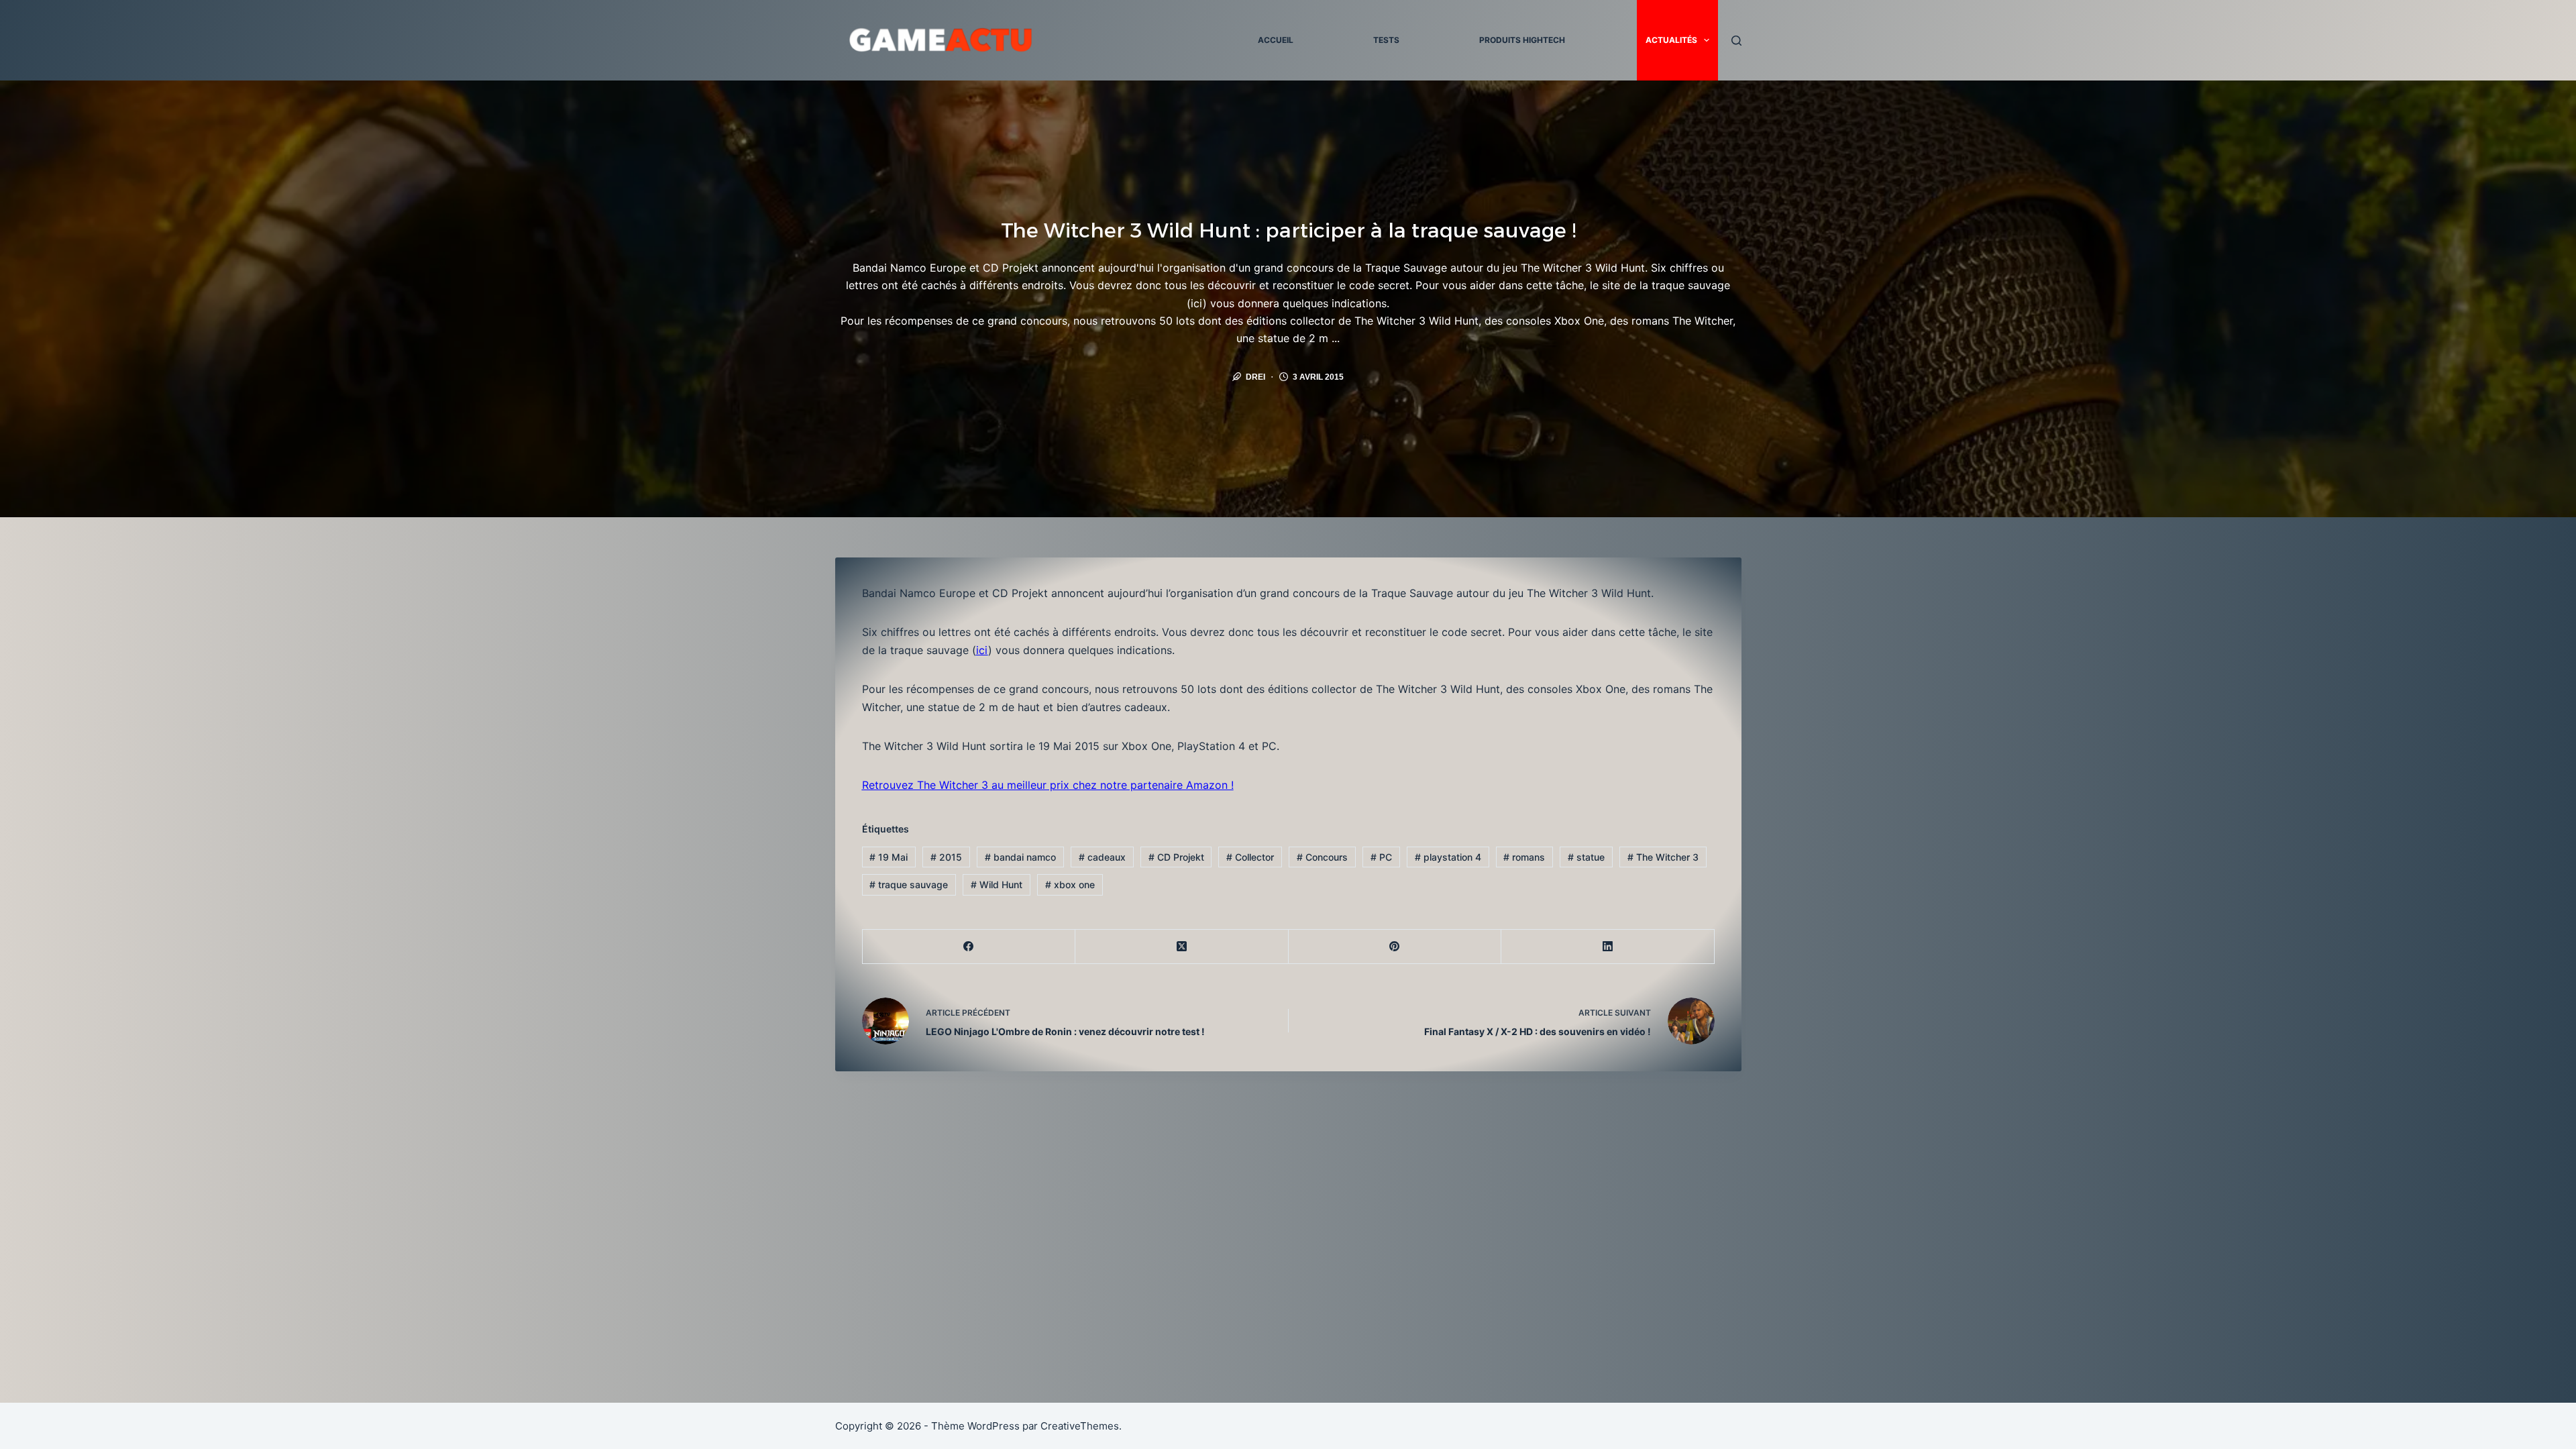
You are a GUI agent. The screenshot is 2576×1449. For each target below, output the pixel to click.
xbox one (1070, 884)
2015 (946, 857)
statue (1586, 857)
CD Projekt (1176, 857)
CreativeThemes (1080, 1426)
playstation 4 (1448, 857)
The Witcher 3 (1663, 857)
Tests (1386, 40)
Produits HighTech (1522, 40)
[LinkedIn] (1608, 947)
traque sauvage (909, 884)
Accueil (1276, 40)
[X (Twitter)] (1182, 947)
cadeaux (1102, 857)
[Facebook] (969, 947)
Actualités (1671, 40)
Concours (1322, 857)
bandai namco (1020, 857)
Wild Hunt (997, 884)
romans (1524, 857)
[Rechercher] (1736, 41)
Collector (1250, 857)
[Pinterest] (1395, 947)
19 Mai (889, 857)
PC (1381, 857)
